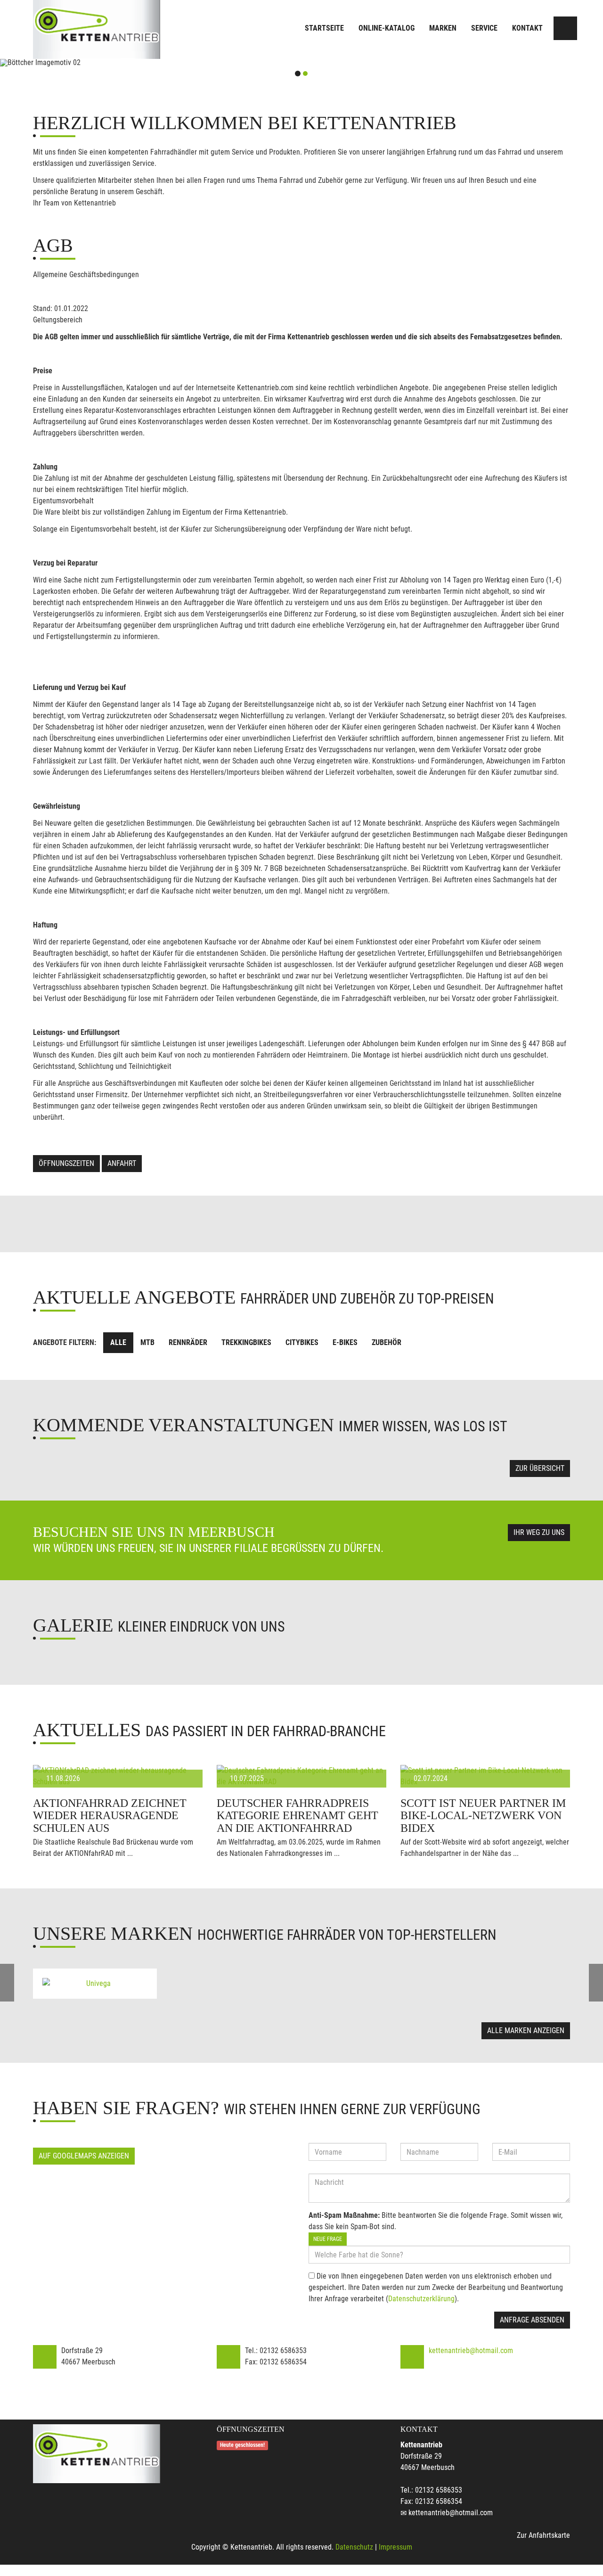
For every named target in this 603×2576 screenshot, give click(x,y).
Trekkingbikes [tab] (246, 1342)
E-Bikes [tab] (345, 1342)
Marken (443, 28)
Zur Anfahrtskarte (543, 2535)
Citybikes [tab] (302, 1342)
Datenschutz (354, 2547)
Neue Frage (328, 2239)
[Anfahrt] (565, 28)
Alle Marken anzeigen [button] (526, 2030)
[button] (45, 63)
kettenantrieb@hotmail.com (471, 2350)
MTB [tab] (147, 1342)
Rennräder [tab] (188, 1342)
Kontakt (527, 28)
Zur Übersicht (540, 1468)
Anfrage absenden (532, 2320)
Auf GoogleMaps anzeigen (84, 2156)
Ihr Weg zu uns (539, 1532)
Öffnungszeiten (66, 1163)
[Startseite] (97, 29)
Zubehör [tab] (387, 1342)
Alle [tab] (118, 1342)
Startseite (324, 28)
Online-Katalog (387, 28)
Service (484, 28)
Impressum (395, 2547)
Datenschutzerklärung (421, 2299)
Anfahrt (122, 1163)
